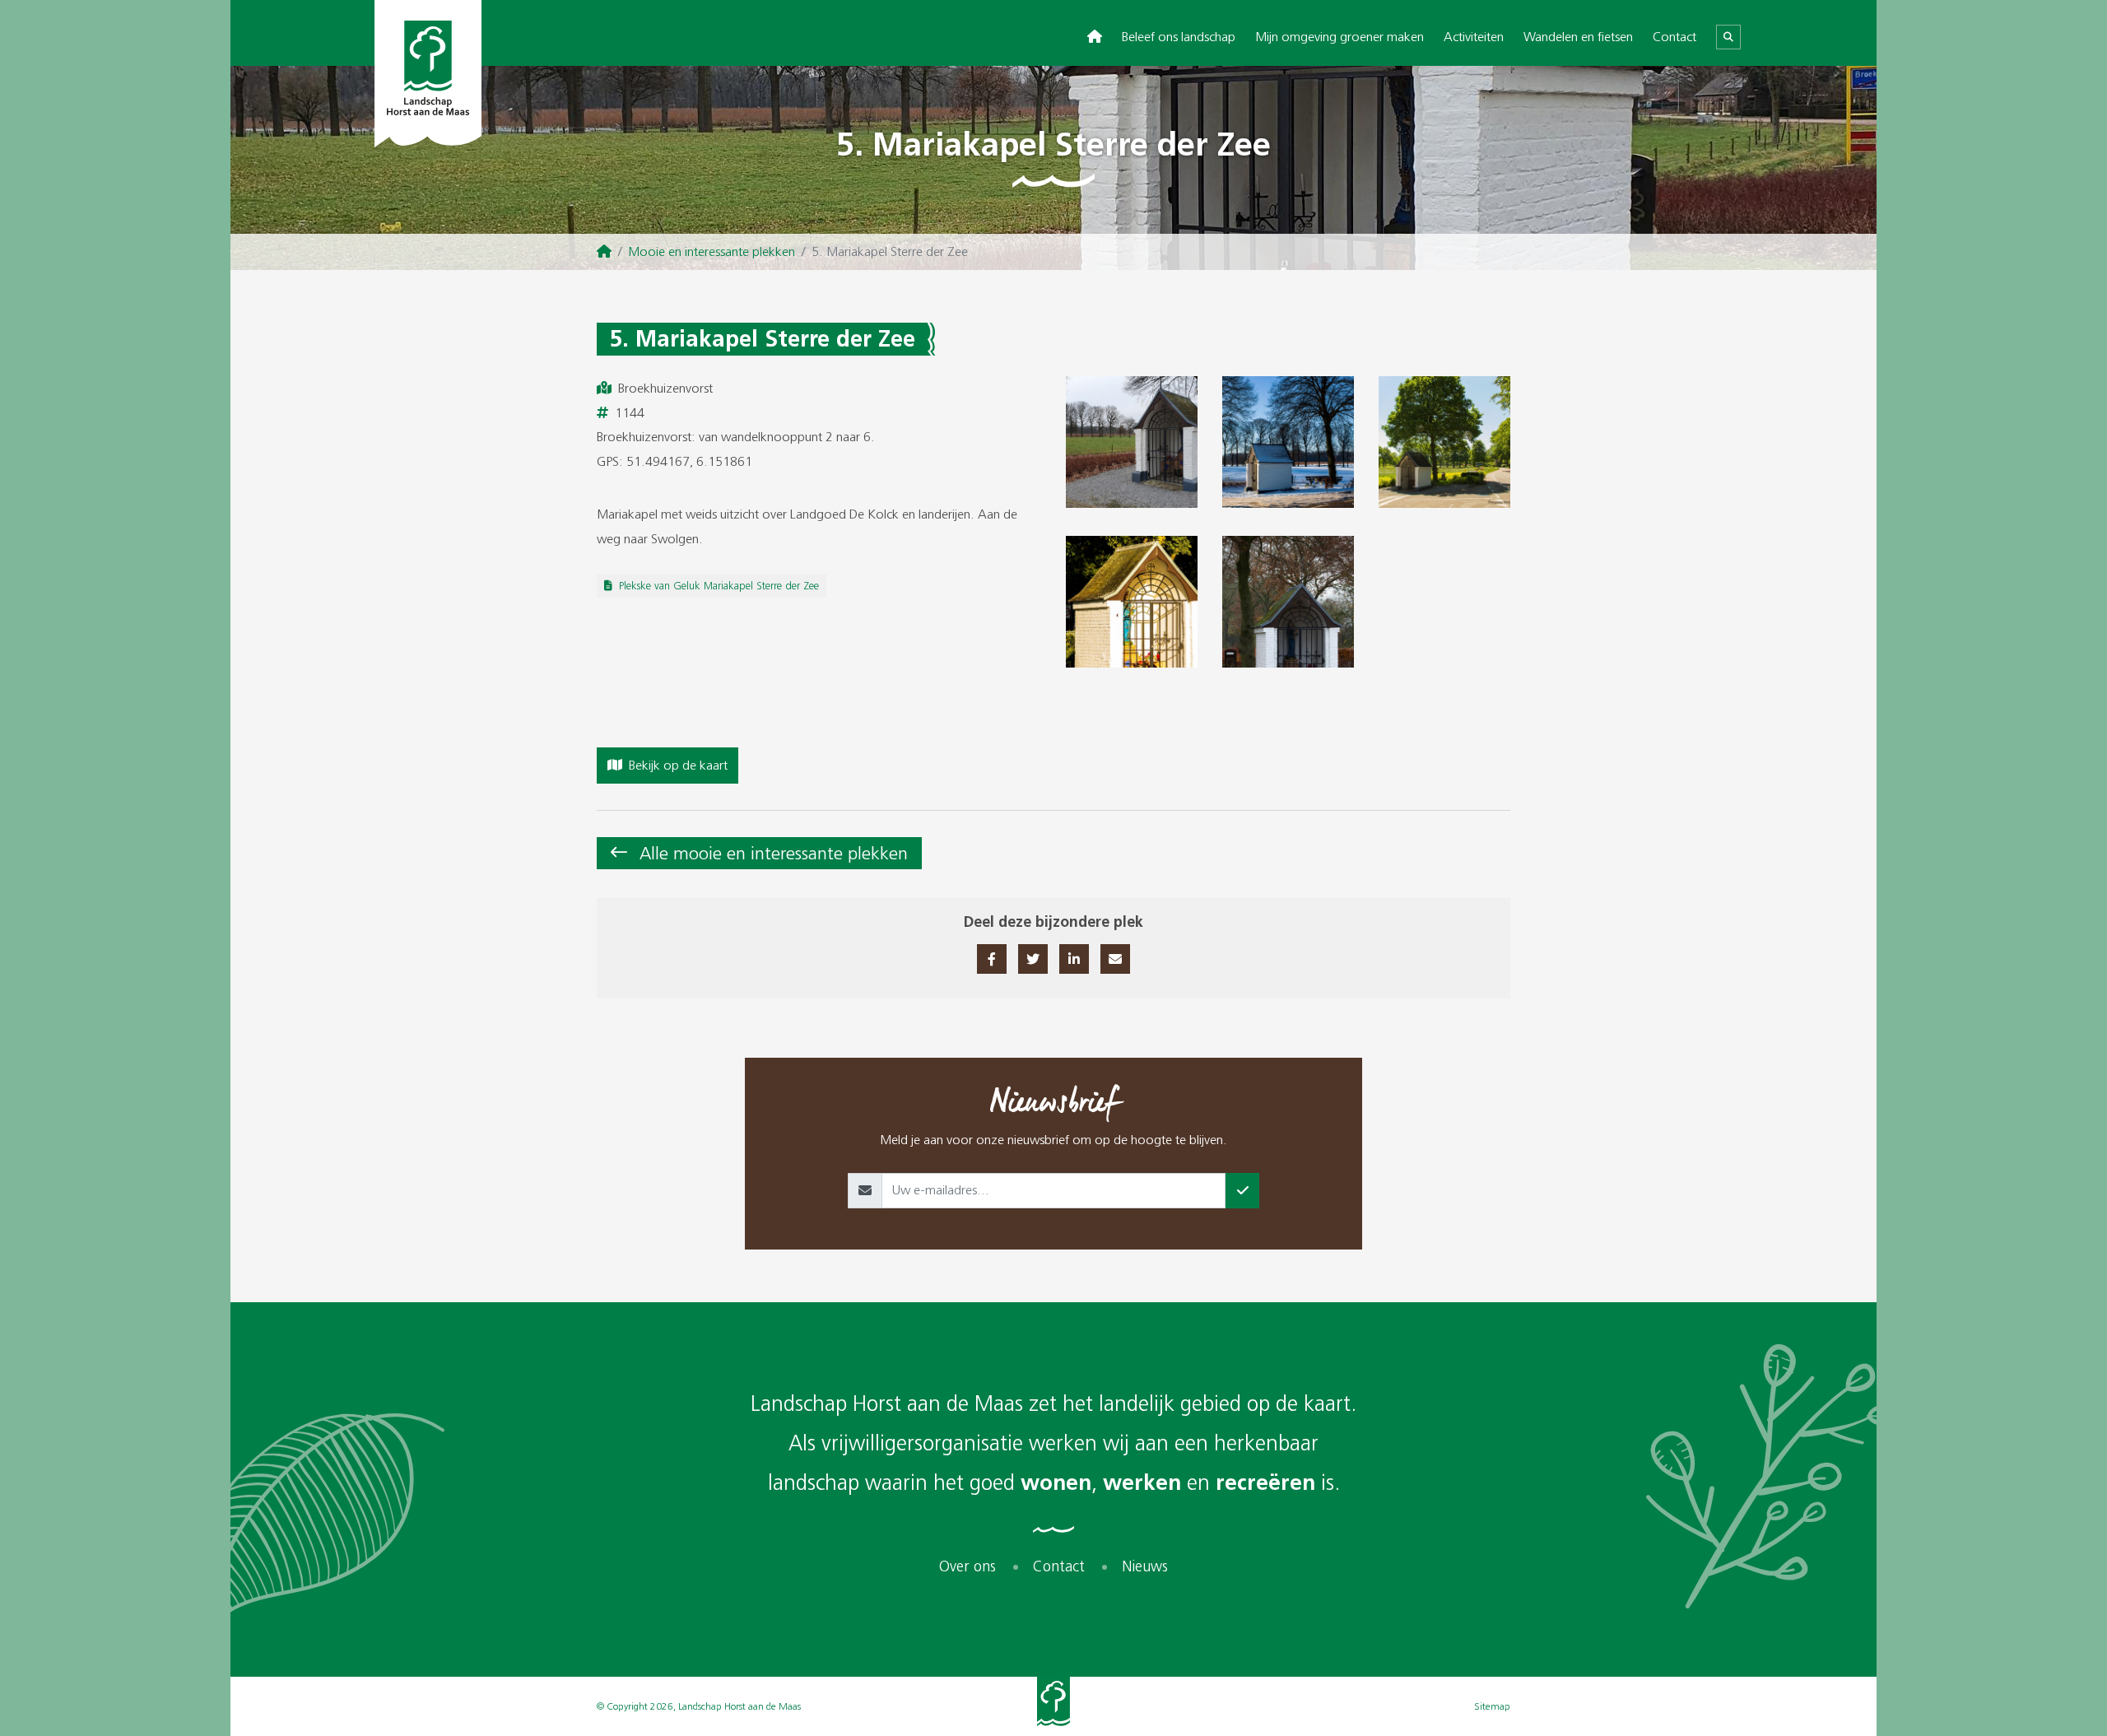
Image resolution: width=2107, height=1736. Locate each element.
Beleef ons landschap (1179, 37)
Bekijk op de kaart (678, 765)
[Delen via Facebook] (992, 959)
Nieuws (1145, 1567)
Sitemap (1492, 1706)
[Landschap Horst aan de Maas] (428, 74)
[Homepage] (604, 252)
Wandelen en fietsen (1578, 37)
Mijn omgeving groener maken (1340, 37)
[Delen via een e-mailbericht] (1115, 959)
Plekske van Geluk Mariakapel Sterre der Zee (719, 586)
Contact (1674, 37)
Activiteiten (1474, 37)
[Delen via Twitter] (1033, 959)
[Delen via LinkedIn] (1074, 959)
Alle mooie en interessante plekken (774, 853)
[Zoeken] (1728, 37)
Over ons (967, 1567)
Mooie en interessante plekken (712, 251)
